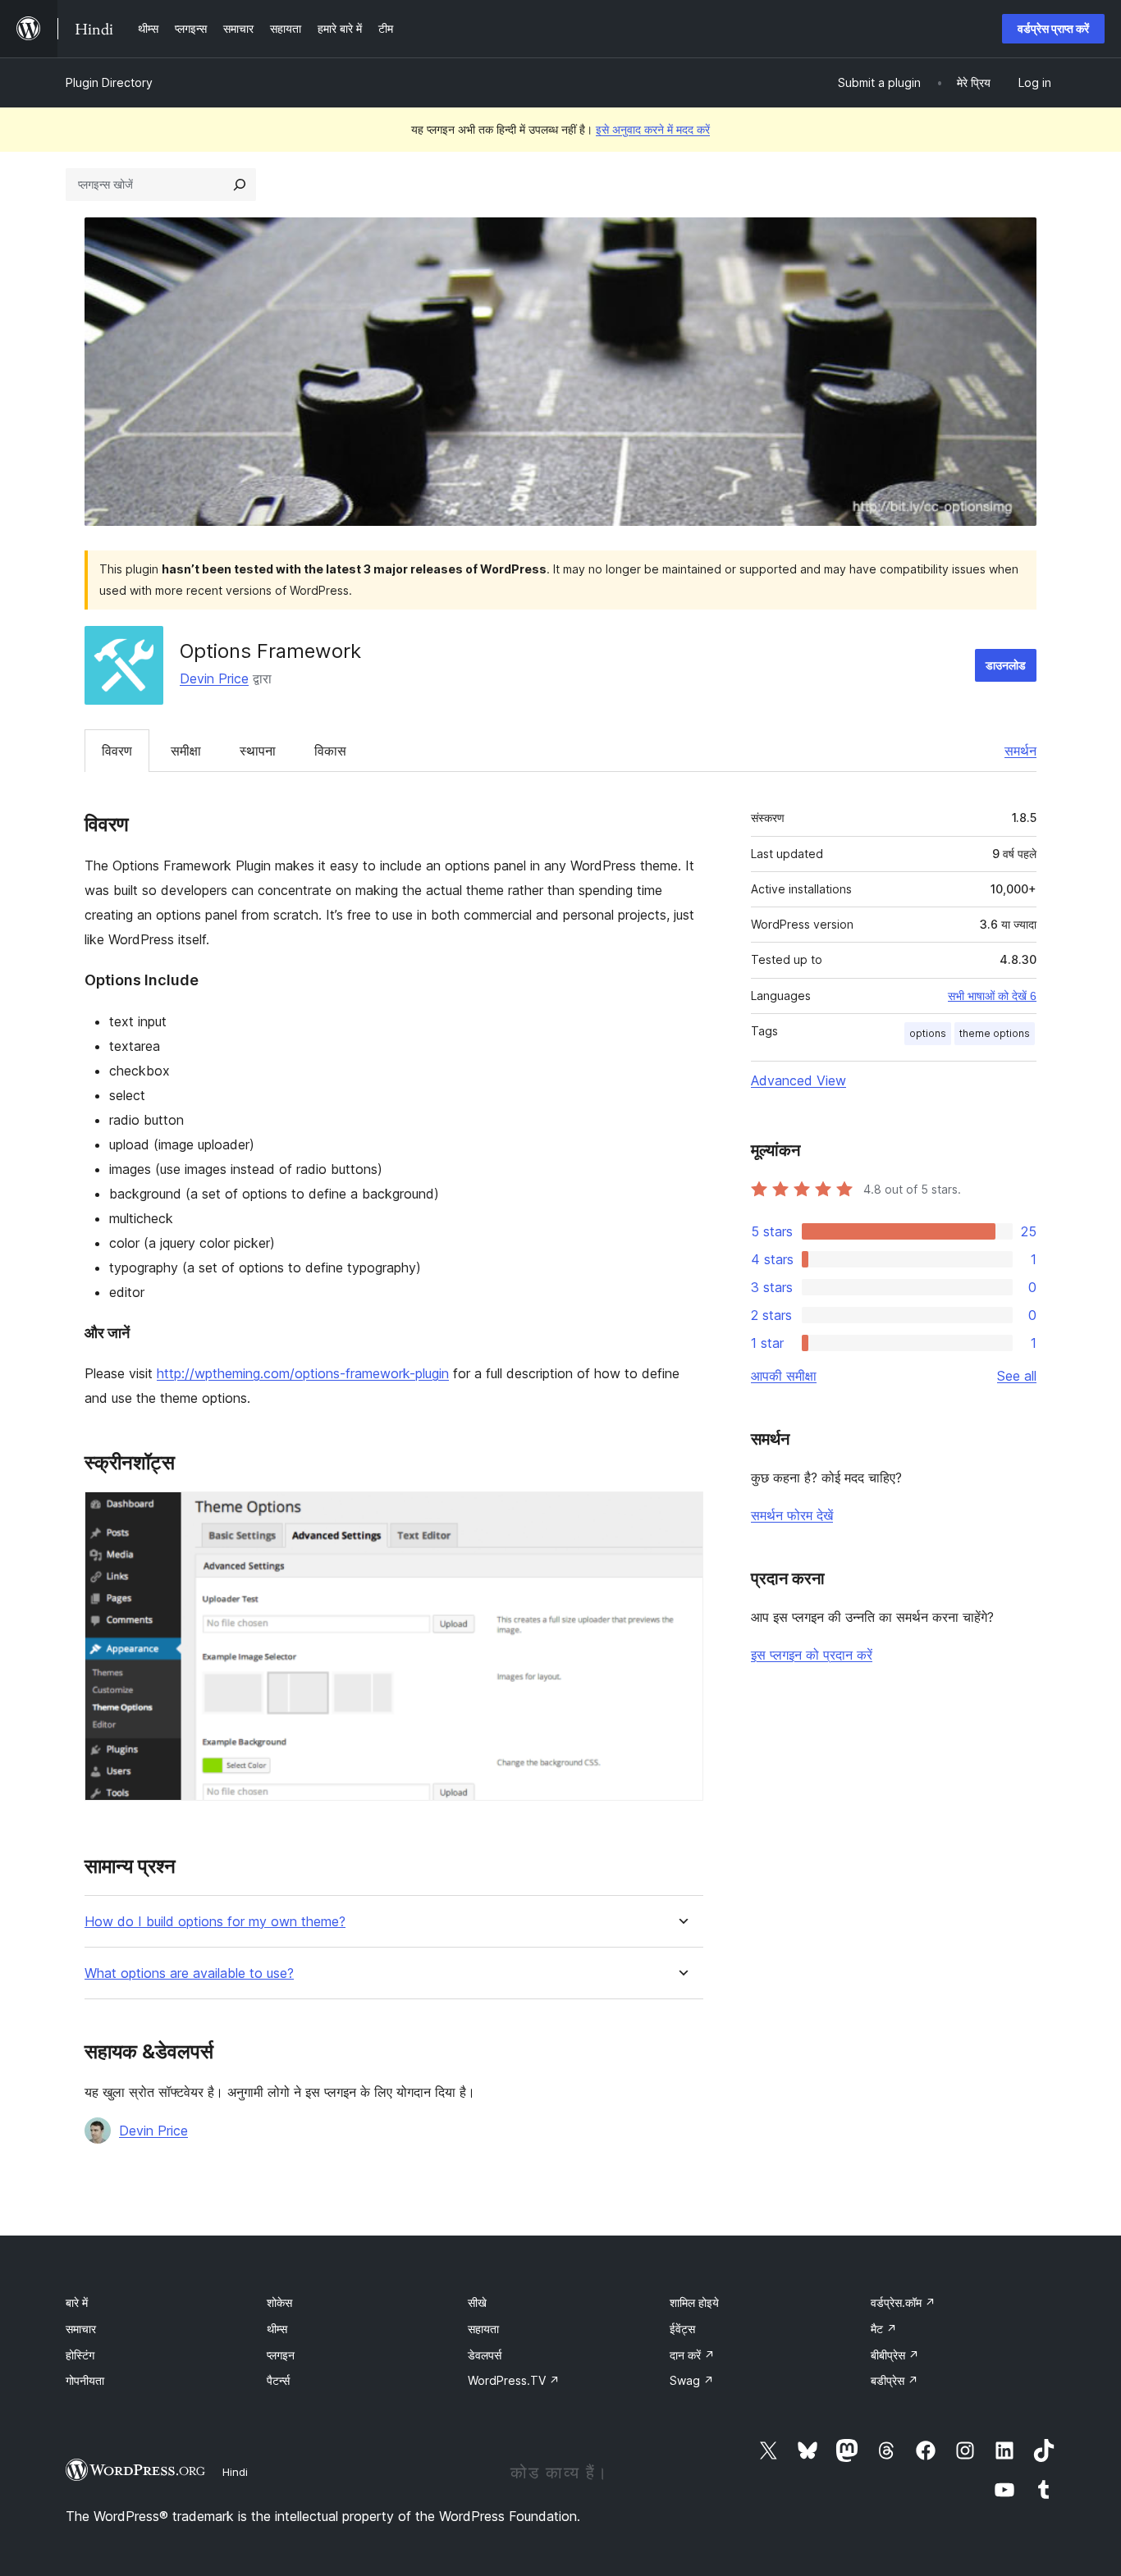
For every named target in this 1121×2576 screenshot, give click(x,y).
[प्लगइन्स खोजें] (240, 185)
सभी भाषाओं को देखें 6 (992, 996)
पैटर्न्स (278, 2380)
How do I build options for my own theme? (215, 1922)
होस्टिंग (80, 2355)
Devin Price (214, 678)
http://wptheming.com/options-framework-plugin (303, 1373)
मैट (884, 2329)
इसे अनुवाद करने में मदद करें (653, 129)
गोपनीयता (85, 2380)
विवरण (117, 751)
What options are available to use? (189, 1973)
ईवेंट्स (682, 2329)
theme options (995, 1033)
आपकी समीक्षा (784, 1376)
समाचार (81, 2329)
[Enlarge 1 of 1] (681, 1514)
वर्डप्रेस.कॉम (903, 2302)
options (928, 1033)
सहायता (483, 2329)
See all (1017, 1376)
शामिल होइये (694, 2302)
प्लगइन (281, 2355)
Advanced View (798, 1080)
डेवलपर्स (485, 2355)
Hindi (235, 2472)
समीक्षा (186, 751)
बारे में (77, 2302)
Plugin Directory (109, 82)
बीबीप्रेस (895, 2355)
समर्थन (1020, 751)
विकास (330, 751)
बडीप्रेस (895, 2380)
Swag (692, 2380)
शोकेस (279, 2302)
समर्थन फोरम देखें (792, 1515)
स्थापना (258, 751)
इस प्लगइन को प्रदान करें (812, 1655)
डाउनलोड (1006, 665)
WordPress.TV (514, 2380)
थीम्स (277, 2329)
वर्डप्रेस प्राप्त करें (1053, 28)
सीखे (477, 2302)
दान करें (692, 2355)
